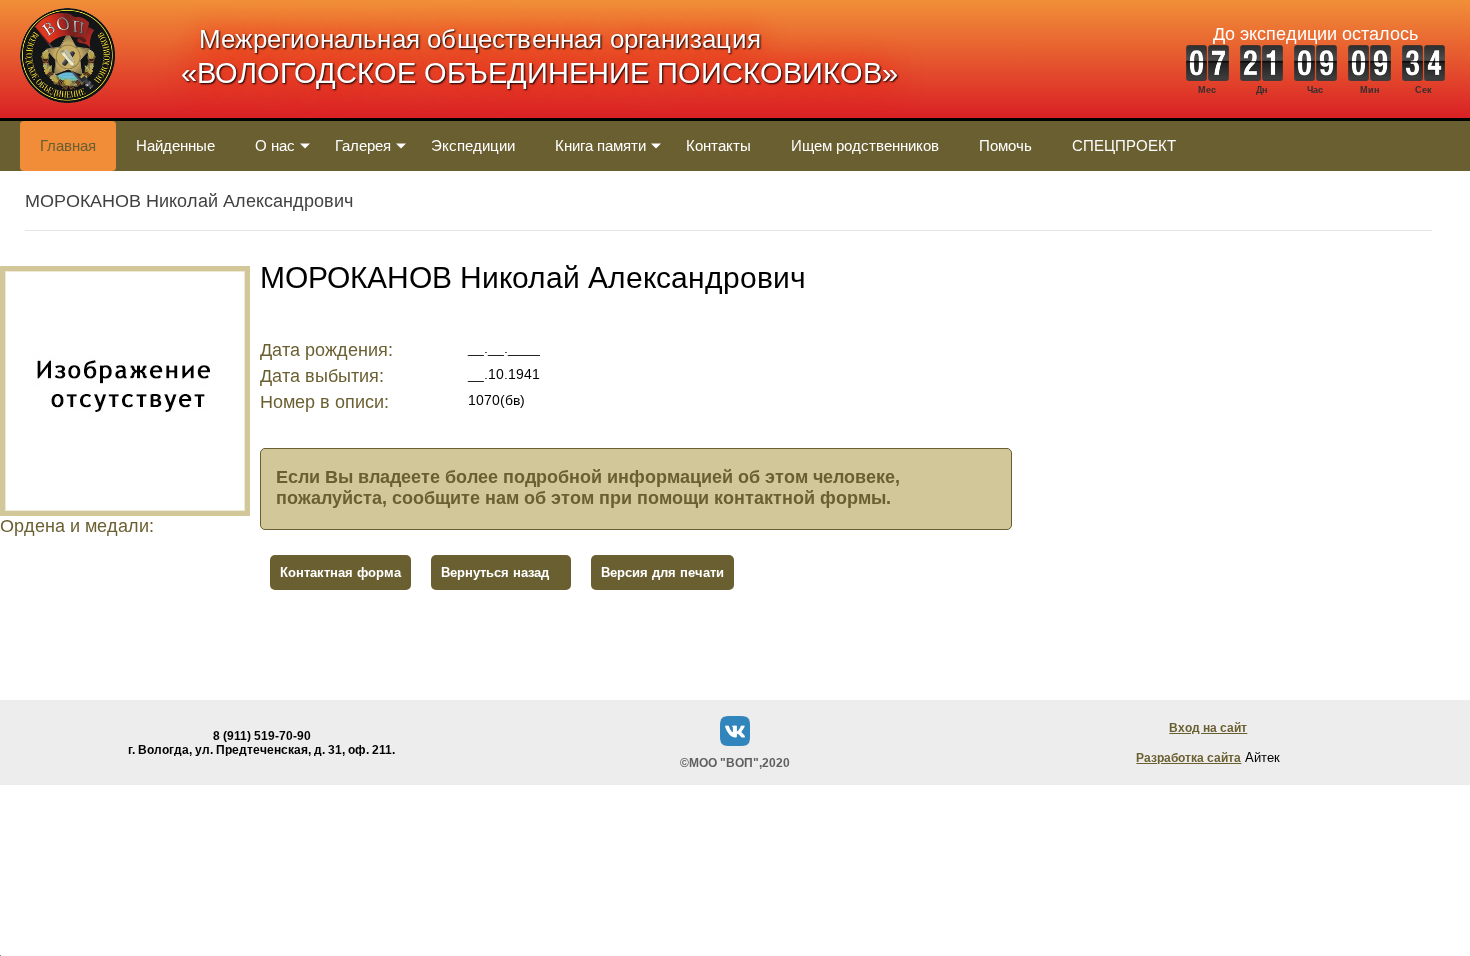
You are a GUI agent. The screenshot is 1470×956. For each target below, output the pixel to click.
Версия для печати (662, 572)
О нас (275, 145)
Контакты (718, 145)
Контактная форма (340, 572)
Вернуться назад (495, 572)
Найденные (175, 145)
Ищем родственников (865, 145)
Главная (68, 145)
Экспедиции (473, 145)
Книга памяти (600, 145)
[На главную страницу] (67, 113)
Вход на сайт (1208, 728)
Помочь (1005, 145)
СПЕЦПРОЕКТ (1124, 145)
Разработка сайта (1188, 758)
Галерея (363, 145)
